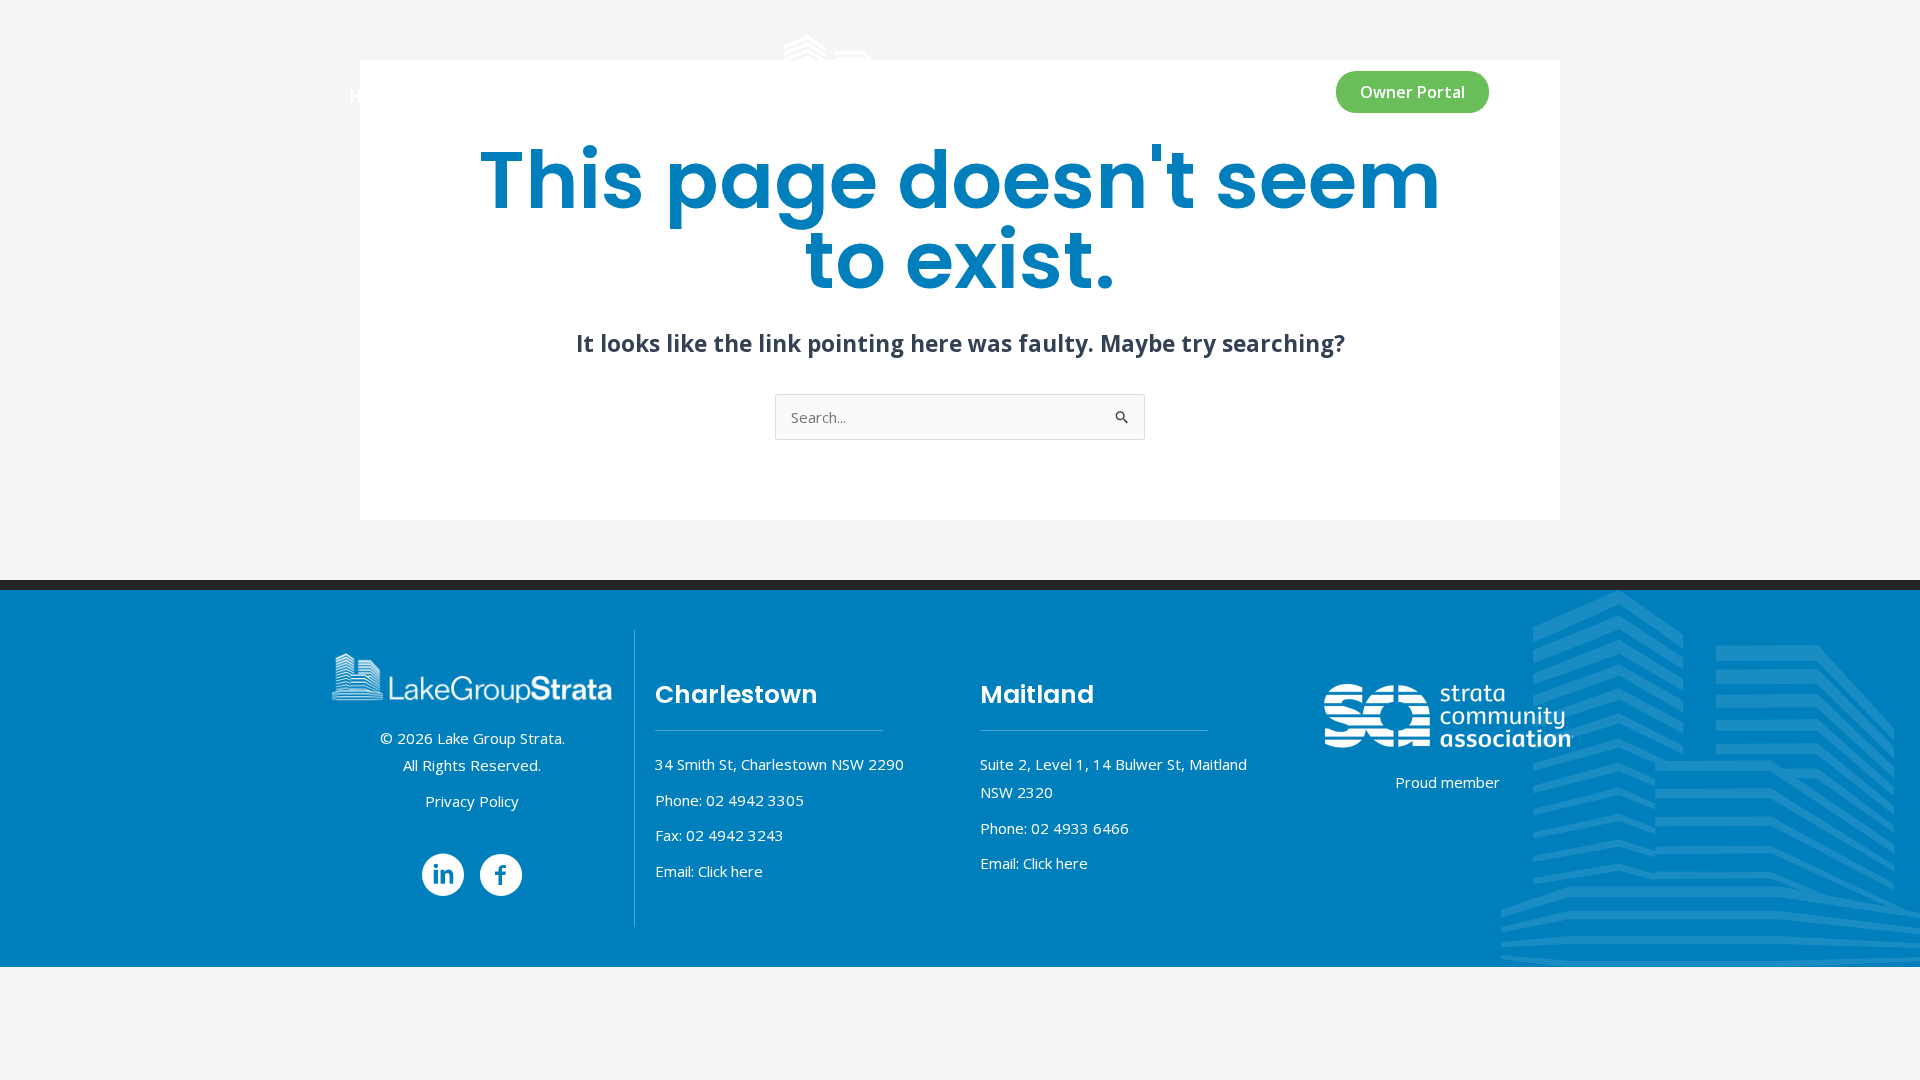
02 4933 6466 (1080, 828)
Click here (730, 871)
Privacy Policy (472, 801)
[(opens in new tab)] (1448, 715)
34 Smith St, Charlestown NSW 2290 (779, 764)
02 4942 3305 (755, 800)
